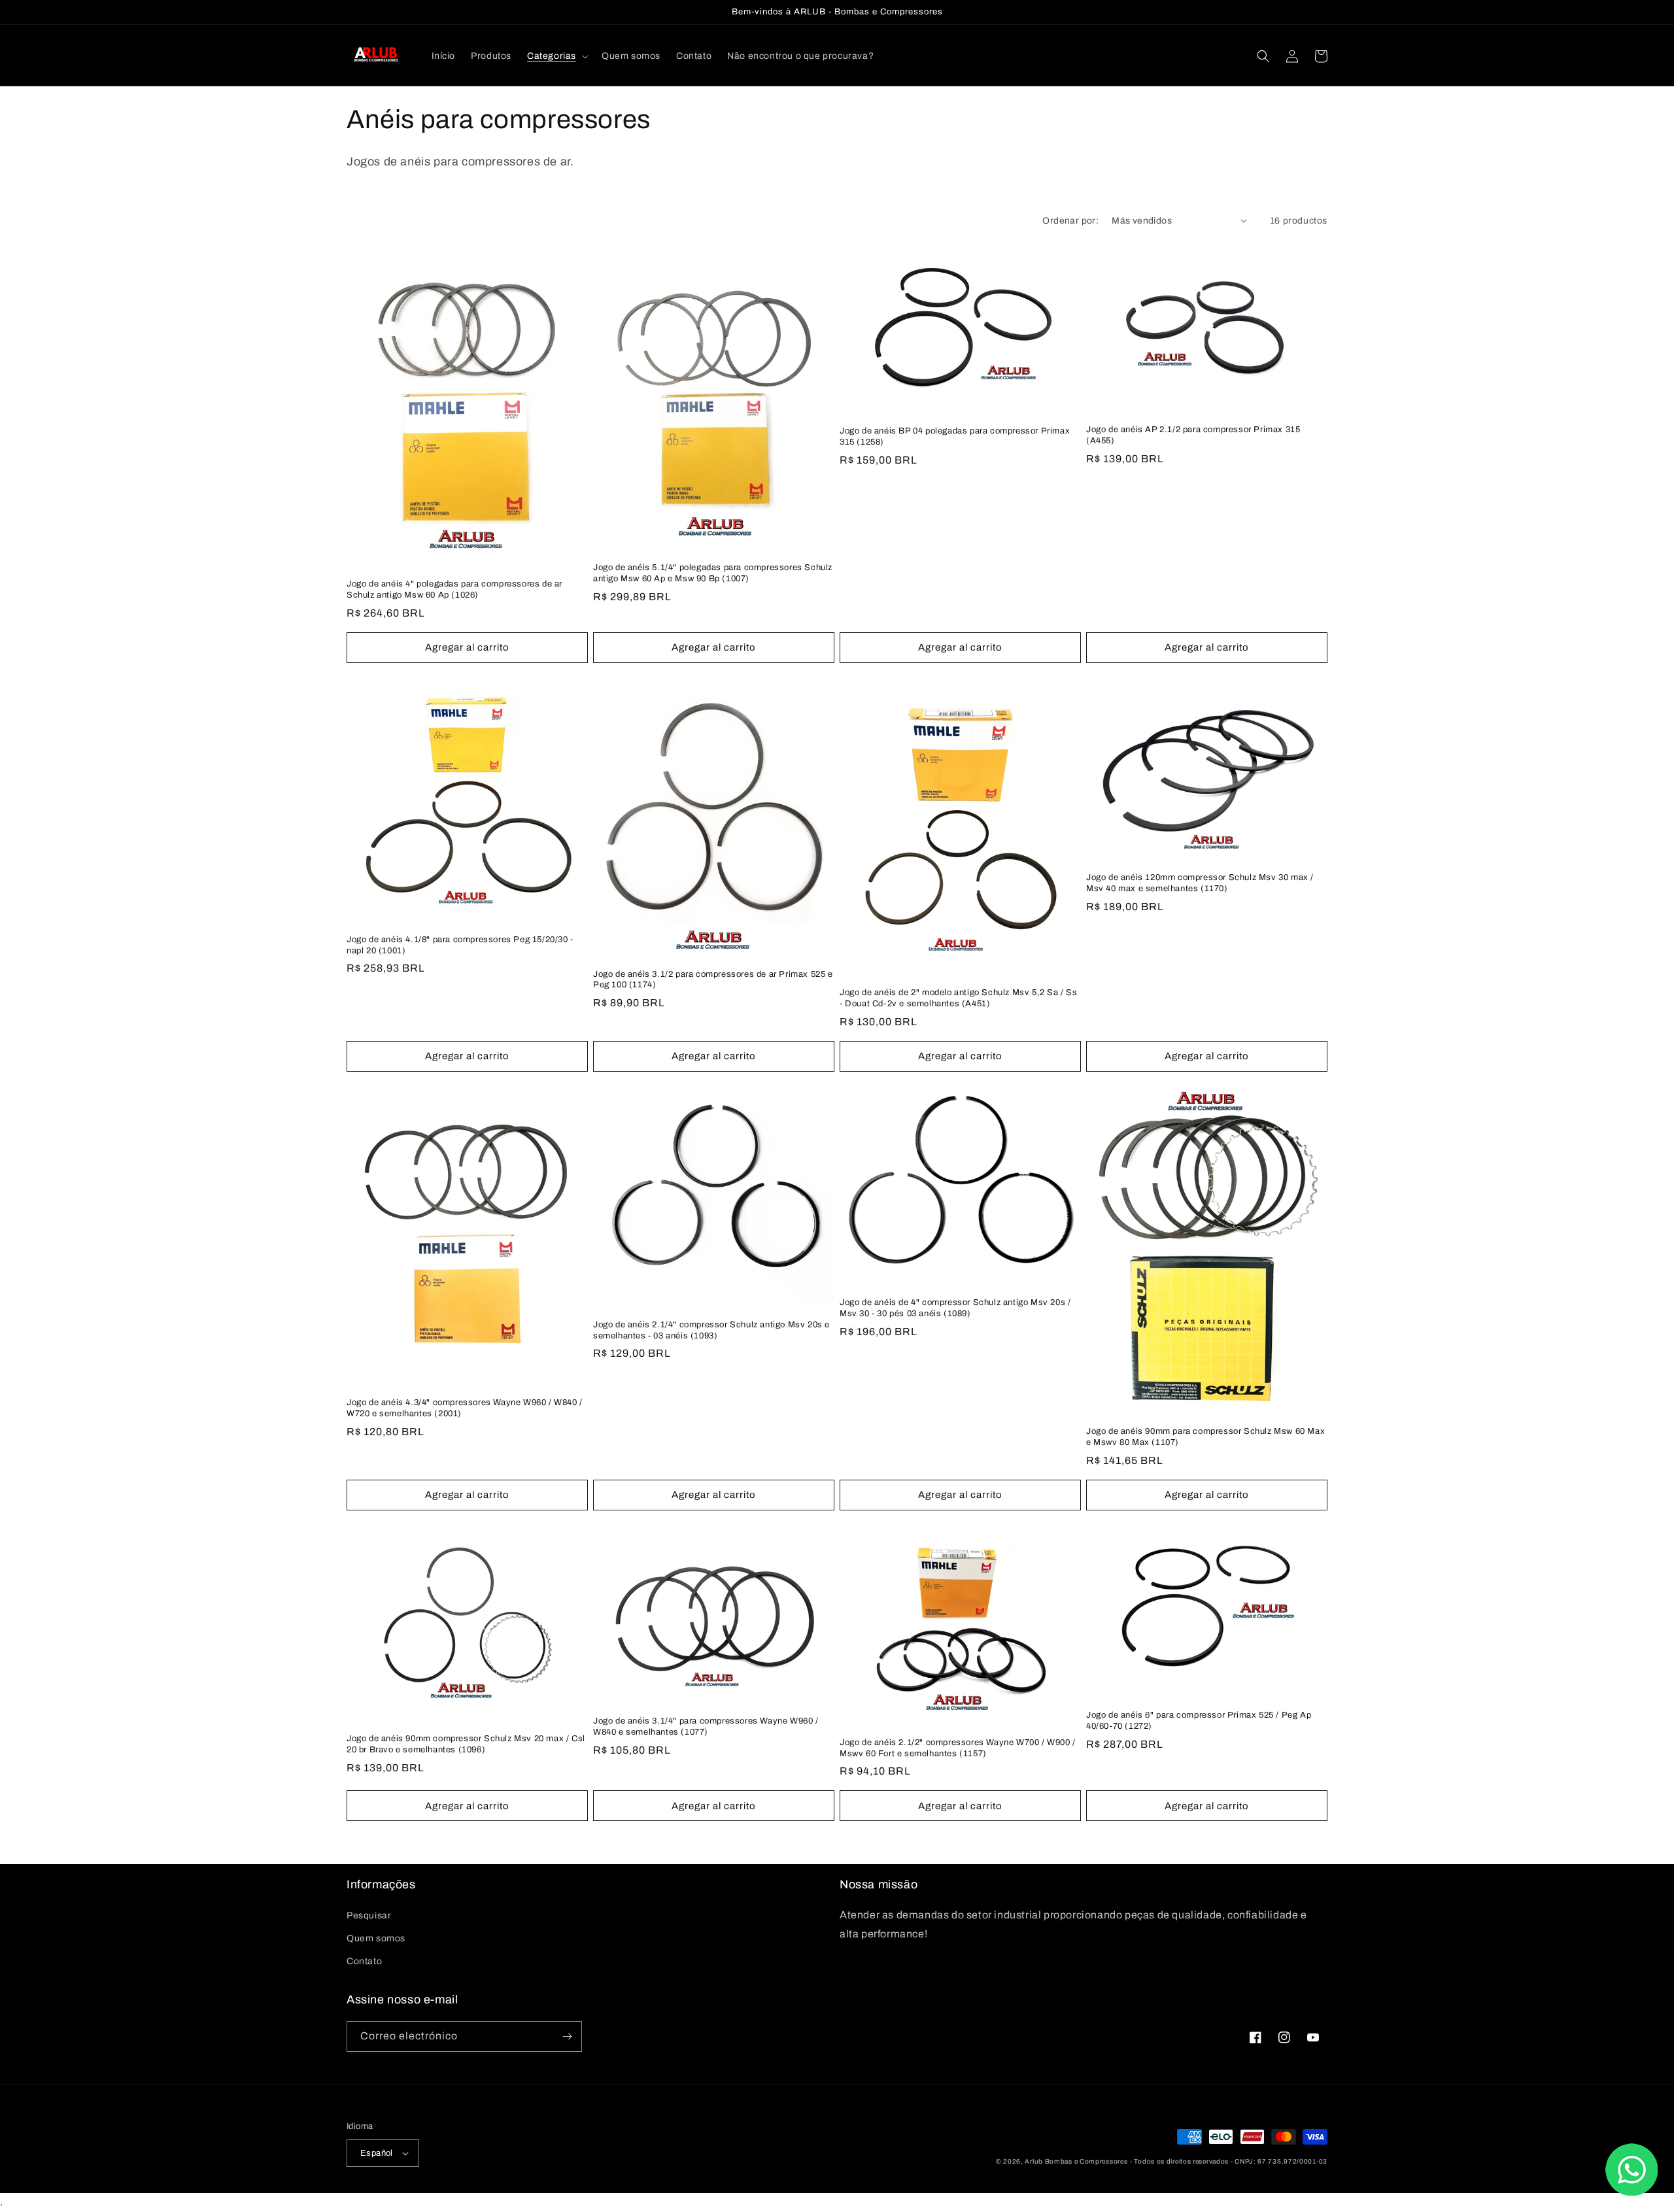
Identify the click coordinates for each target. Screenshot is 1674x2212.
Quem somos (376, 1938)
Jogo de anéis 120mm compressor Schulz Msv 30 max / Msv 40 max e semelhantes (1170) (1200, 883)
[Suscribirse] (567, 2036)
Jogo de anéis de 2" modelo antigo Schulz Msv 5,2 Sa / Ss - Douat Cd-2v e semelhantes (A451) (959, 998)
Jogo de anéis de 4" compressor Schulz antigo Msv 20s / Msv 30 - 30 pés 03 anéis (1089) (955, 1308)
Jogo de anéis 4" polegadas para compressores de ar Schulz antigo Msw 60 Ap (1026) (454, 589)
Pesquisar (369, 1915)
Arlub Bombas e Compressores (1076, 2161)
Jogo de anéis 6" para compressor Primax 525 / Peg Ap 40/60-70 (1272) (1199, 1721)
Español (377, 2153)
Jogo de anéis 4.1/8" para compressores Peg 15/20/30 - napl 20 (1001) (460, 945)
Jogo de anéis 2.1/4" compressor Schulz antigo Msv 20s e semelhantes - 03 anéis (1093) (711, 1330)
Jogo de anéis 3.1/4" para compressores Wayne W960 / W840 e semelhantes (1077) (706, 1727)
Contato (364, 1961)
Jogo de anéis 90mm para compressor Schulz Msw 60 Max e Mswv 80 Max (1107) (1205, 1437)
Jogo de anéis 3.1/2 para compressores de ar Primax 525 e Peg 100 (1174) (713, 980)
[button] (556, 56)
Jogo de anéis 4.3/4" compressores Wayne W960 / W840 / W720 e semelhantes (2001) (465, 1408)
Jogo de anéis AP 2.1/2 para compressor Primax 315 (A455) (1193, 435)
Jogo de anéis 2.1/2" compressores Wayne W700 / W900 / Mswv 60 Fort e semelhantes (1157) (958, 1748)
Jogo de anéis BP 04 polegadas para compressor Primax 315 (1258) (955, 436)
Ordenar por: (1070, 221)
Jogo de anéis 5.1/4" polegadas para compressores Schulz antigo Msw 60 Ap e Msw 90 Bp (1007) (713, 573)
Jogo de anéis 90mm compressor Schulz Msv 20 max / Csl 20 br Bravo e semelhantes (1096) (466, 1744)
